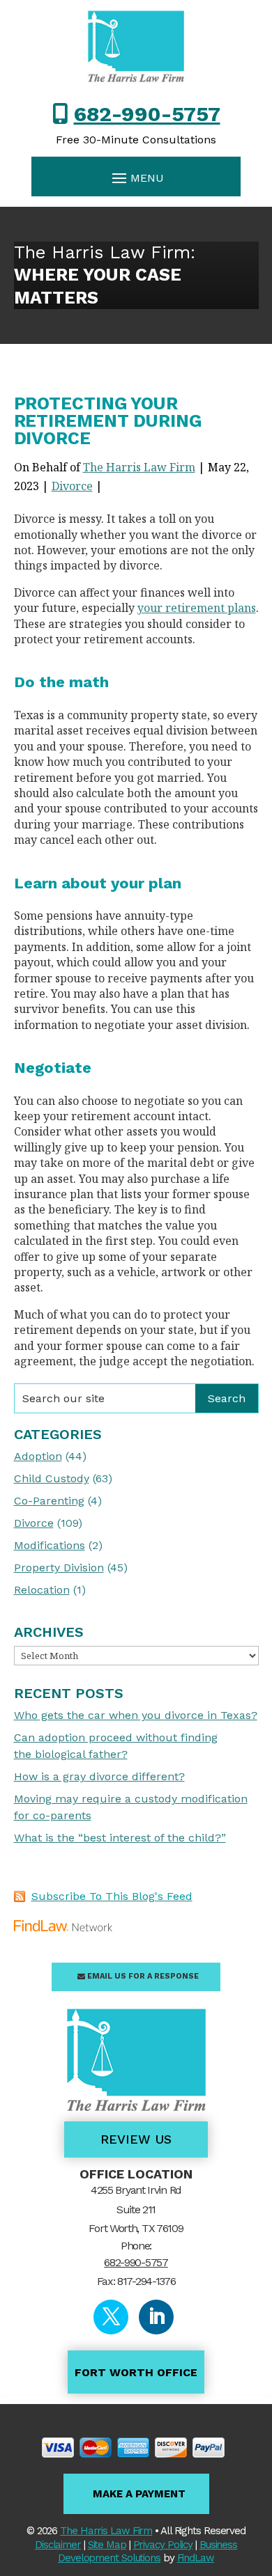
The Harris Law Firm (139, 467)
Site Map (107, 2545)
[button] (136, 178)
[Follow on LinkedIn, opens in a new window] (156, 2317)
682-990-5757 (147, 114)
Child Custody (52, 1478)
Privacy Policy (163, 2545)
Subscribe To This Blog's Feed (112, 1896)
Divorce (72, 486)
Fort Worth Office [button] (136, 2372)
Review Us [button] (136, 2139)
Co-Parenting (49, 1501)
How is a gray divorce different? (99, 1776)
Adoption (38, 1456)
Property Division (59, 1568)
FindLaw (196, 2558)
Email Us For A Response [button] (143, 1976)
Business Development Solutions (148, 2552)
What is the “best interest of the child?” (120, 1838)
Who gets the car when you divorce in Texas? (136, 1715)
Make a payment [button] (139, 2494)
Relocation (42, 1590)
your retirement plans (197, 608)
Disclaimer (58, 2545)
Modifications (50, 1545)
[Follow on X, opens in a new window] (111, 2317)
